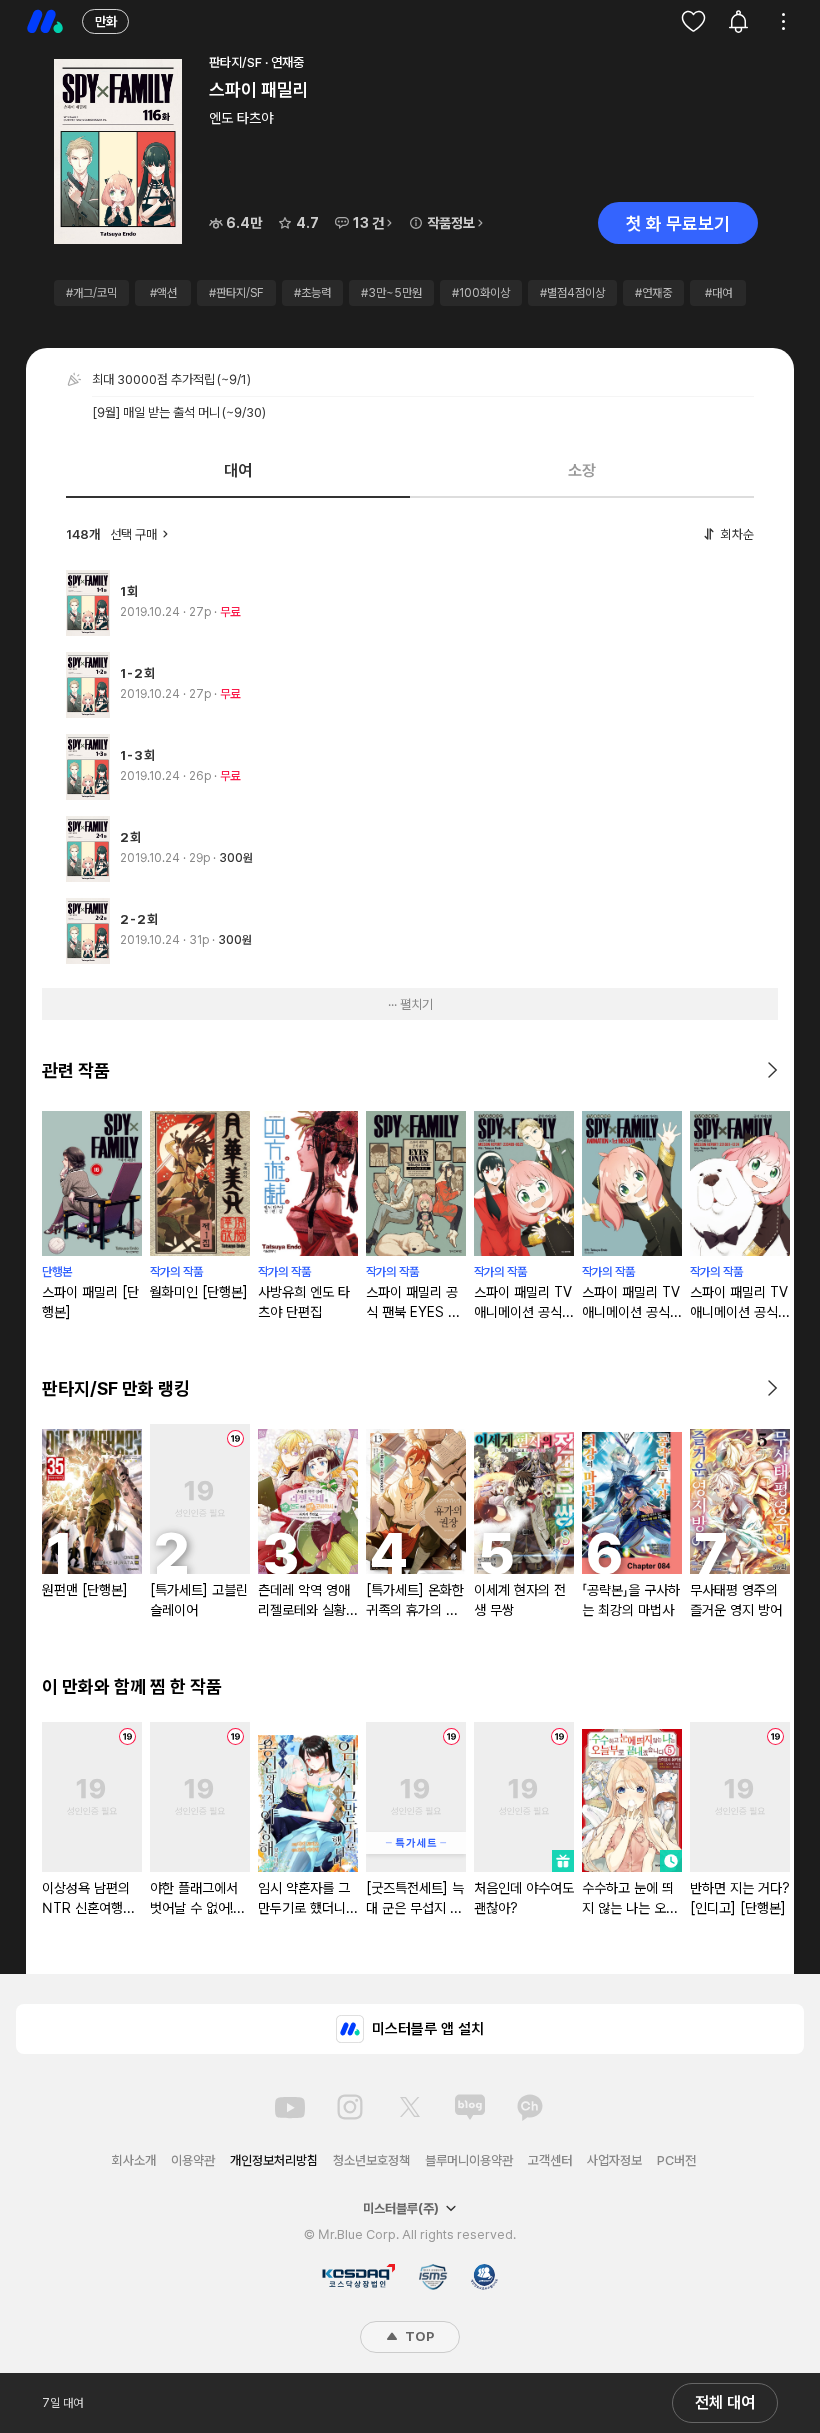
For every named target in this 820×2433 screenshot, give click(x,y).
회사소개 (134, 2160)
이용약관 (193, 2160)
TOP (418, 2336)
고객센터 (550, 2160)
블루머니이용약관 (469, 2160)
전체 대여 (725, 2402)
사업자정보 (614, 2160)
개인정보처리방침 (274, 2160)
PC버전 (676, 2160)
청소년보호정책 (371, 2160)
